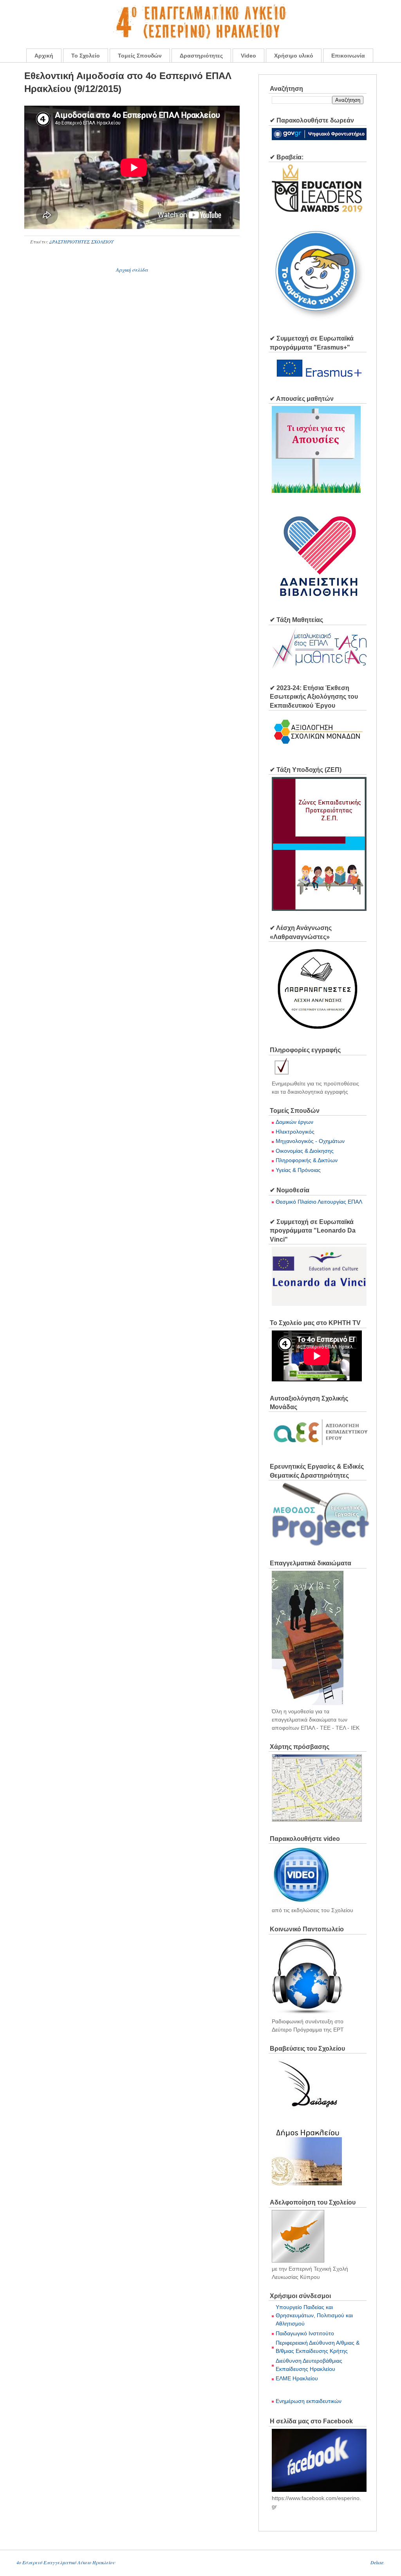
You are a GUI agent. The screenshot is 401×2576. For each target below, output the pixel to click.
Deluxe (377, 2562)
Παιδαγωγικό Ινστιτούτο (305, 2333)
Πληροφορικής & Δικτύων (307, 1160)
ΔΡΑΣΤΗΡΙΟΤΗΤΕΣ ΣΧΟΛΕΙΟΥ (81, 242)
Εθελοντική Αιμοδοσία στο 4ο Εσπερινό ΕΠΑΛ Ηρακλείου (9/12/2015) (128, 82)
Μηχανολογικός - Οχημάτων (310, 1141)
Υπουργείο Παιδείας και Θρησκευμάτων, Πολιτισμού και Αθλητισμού (314, 2315)
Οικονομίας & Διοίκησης (305, 1151)
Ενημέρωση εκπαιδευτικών (309, 2401)
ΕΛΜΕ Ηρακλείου (297, 2378)
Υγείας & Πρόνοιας (298, 1170)
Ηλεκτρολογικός (295, 1132)
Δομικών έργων (294, 1122)
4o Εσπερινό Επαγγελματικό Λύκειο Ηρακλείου (66, 2562)
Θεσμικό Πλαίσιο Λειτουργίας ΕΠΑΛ (319, 1202)
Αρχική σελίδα (132, 270)
